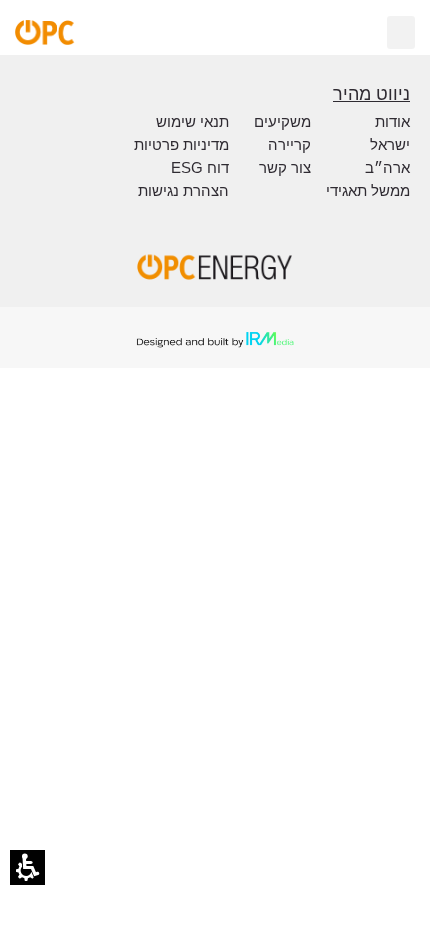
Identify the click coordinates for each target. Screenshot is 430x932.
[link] (115, 32)
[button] (27, 867)
